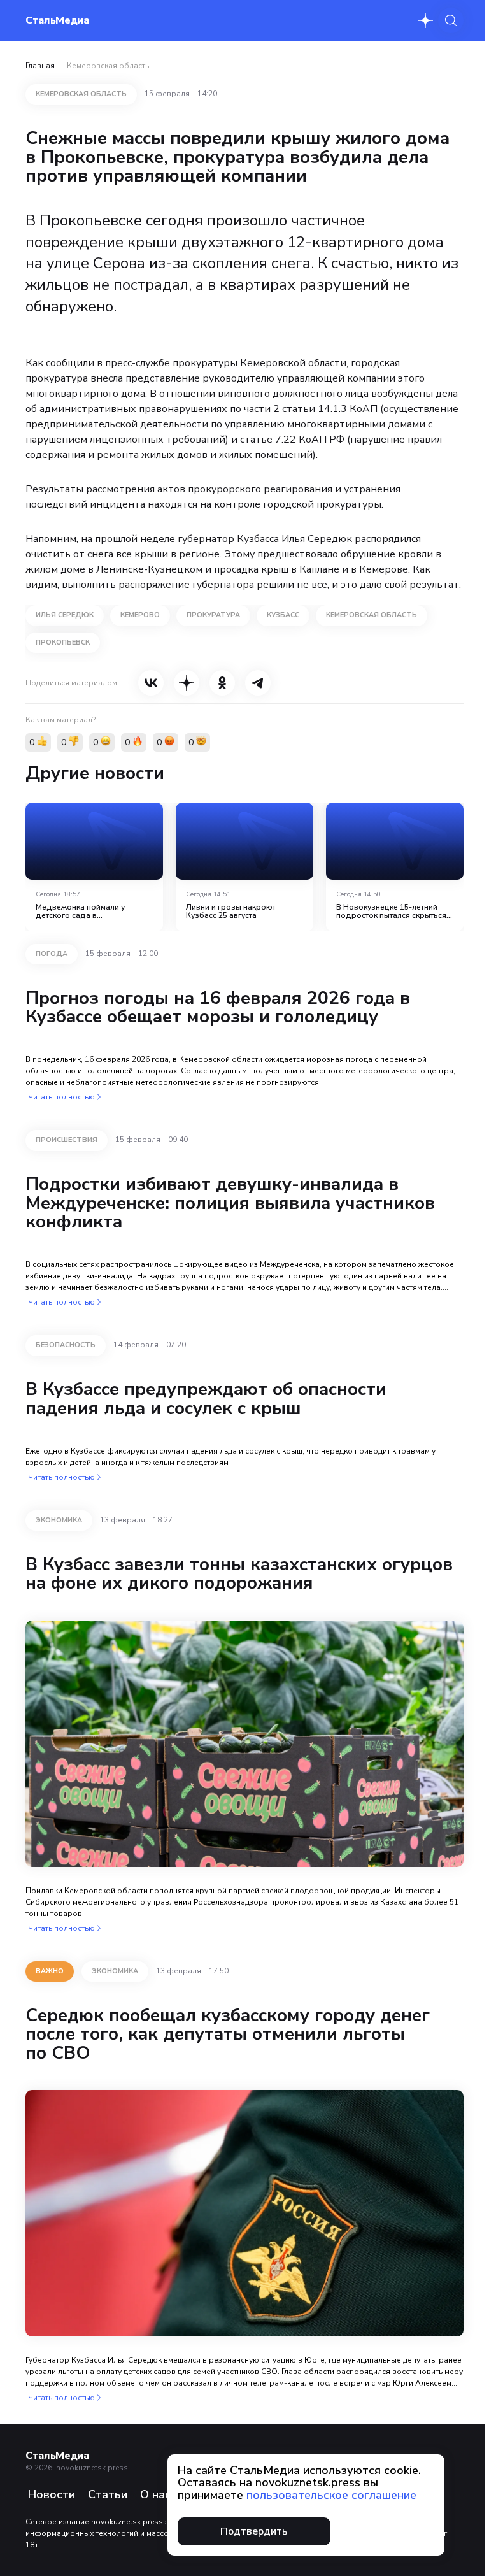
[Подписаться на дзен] (425, 20)
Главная (40, 66)
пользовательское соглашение (331, 2495)
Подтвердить (254, 2531)
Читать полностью (61, 1097)
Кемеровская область (108, 66)
